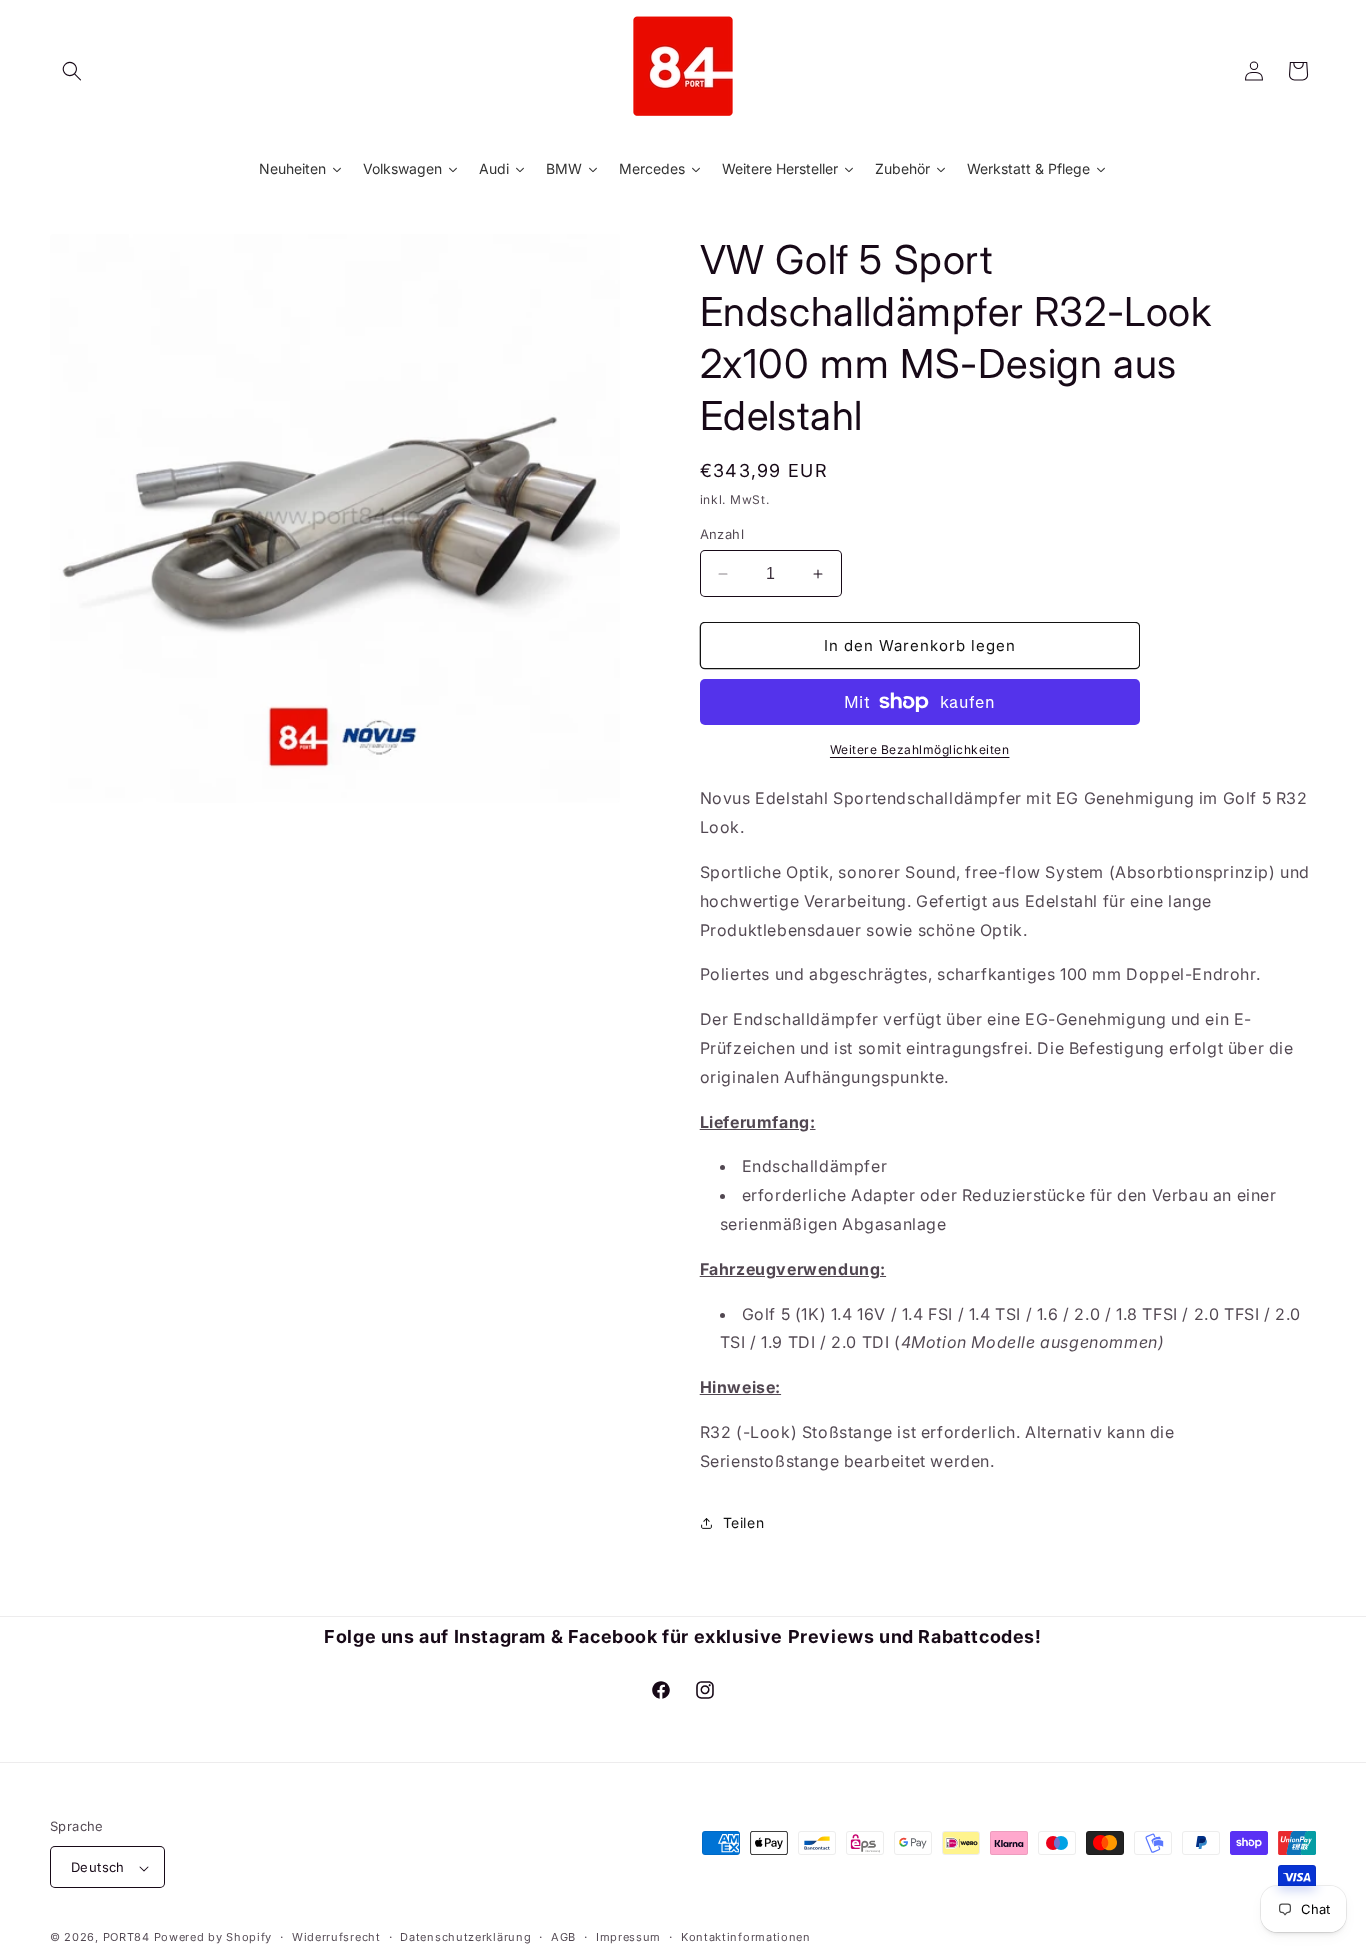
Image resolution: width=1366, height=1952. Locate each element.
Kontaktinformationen (746, 1937)
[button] (72, 71)
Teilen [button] (744, 1522)
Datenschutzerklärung (465, 1937)
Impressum (628, 1937)
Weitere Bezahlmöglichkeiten (920, 749)
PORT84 (126, 1938)
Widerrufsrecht (336, 1937)
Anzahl (722, 534)
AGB (563, 1937)
